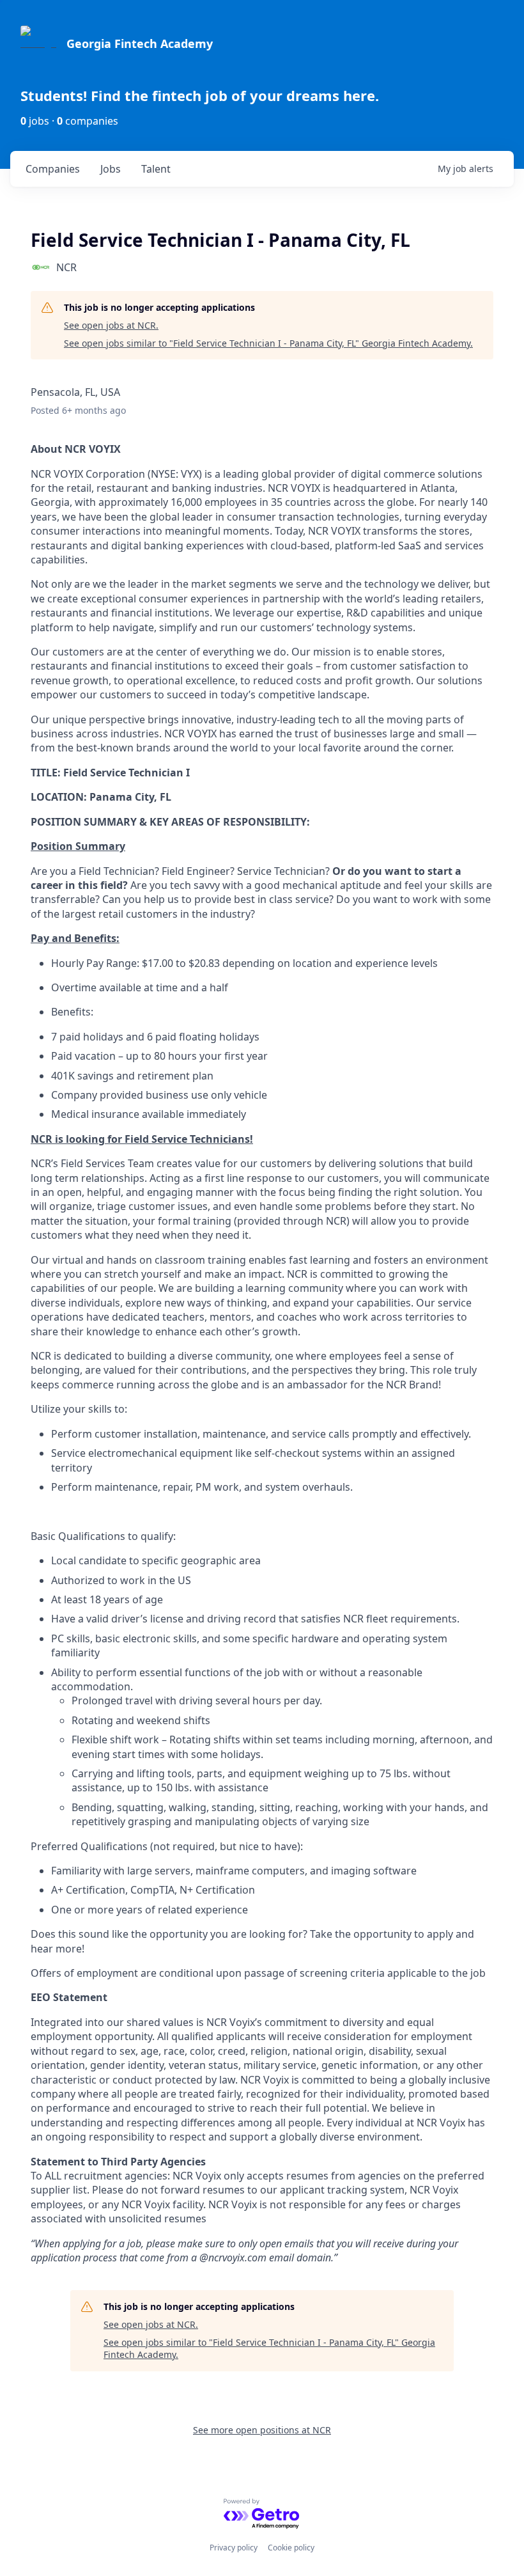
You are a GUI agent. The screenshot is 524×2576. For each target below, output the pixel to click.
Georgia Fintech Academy (140, 43)
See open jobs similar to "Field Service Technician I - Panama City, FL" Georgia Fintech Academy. (268, 343)
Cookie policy (291, 2548)
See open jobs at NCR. (111, 325)
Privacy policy (234, 2548)
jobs (111, 169)
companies (53, 169)
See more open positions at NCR (262, 2430)
